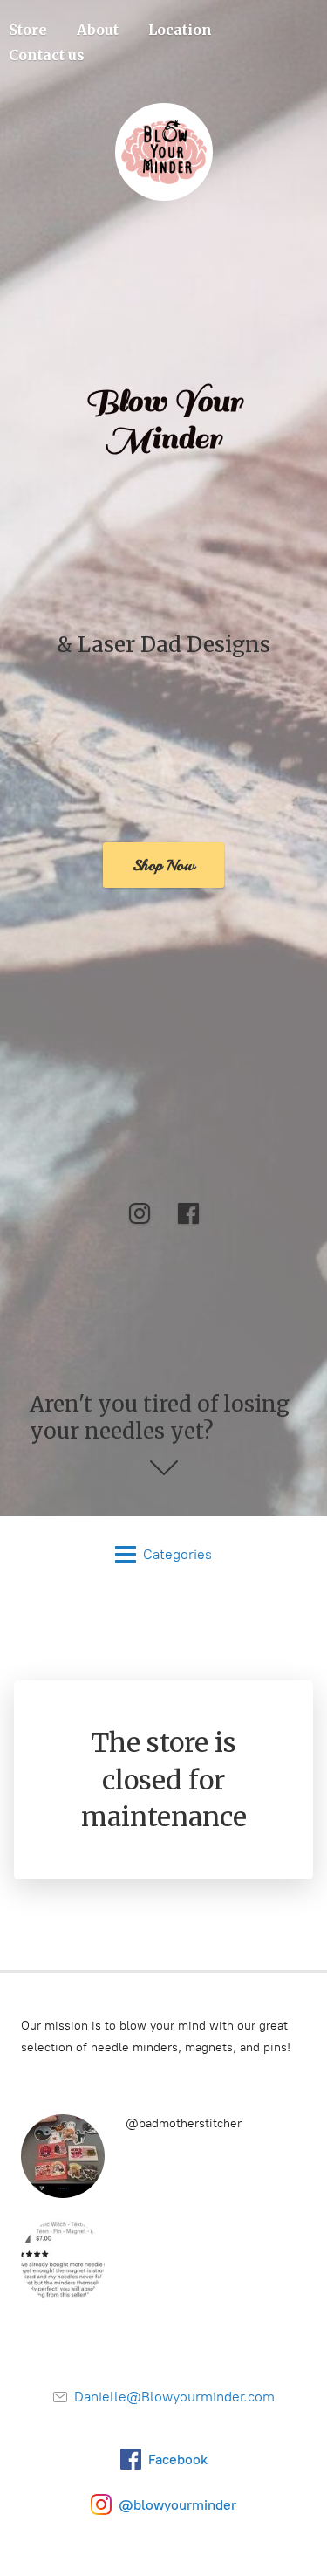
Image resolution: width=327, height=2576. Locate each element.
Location (180, 30)
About (98, 30)
